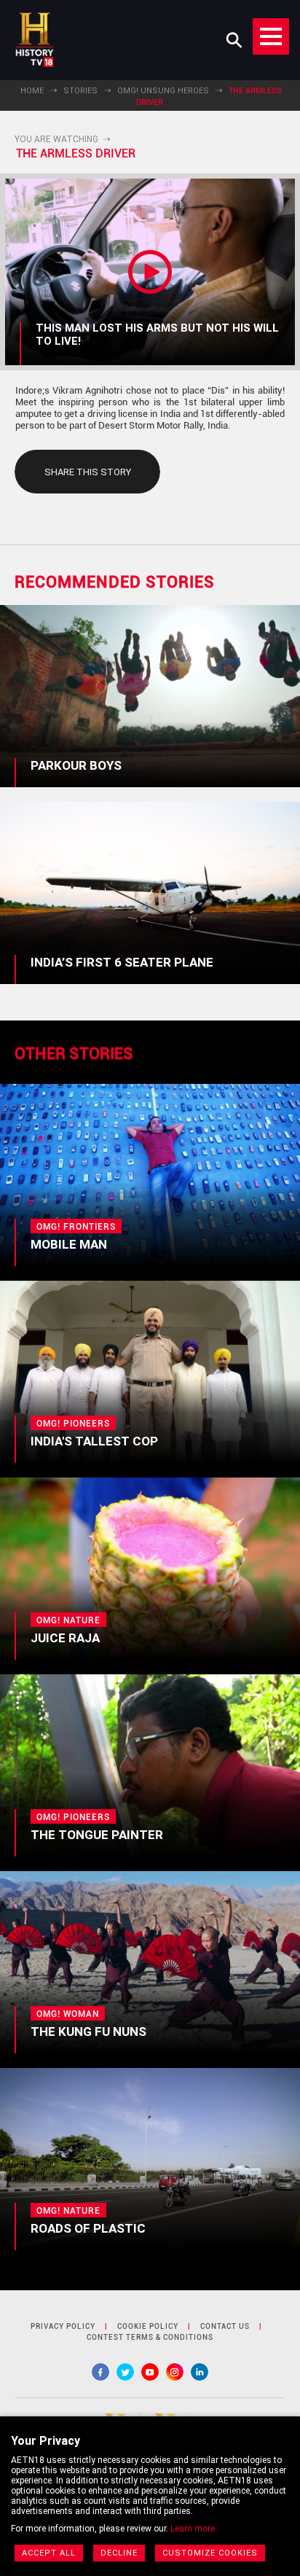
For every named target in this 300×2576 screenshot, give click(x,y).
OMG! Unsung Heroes (163, 91)
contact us (225, 2326)
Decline (119, 2553)
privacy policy (63, 2326)
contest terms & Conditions (150, 2337)
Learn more (193, 2529)
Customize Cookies (210, 2553)
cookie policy (148, 2326)
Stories (80, 91)
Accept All (49, 2553)
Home (32, 91)
